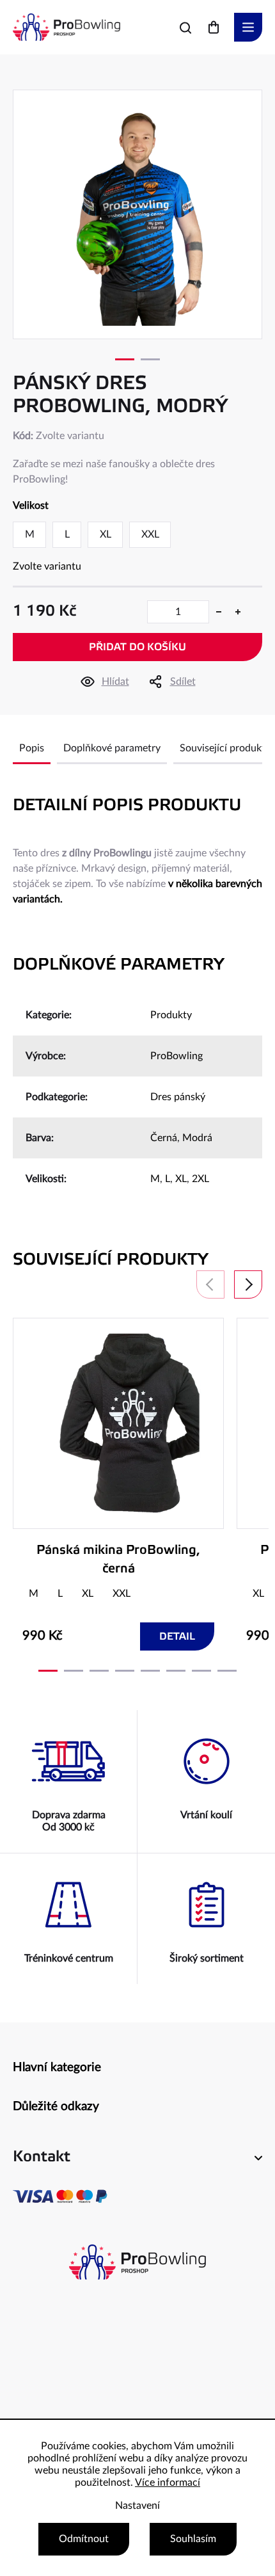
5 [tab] (150, 1671)
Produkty (171, 1015)
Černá (164, 1138)
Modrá (197, 1138)
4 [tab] (125, 1671)
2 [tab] (150, 359)
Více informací (168, 2483)
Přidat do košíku (137, 647)
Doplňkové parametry (112, 748)
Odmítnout (84, 2539)
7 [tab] (201, 1671)
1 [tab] (125, 359)
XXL (122, 1594)
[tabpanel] (137, 214)
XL (181, 1179)
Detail (177, 1637)
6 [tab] (176, 1671)
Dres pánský (178, 1097)
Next (248, 1284)
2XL (200, 1179)
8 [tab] (227, 1671)
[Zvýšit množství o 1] (238, 612)
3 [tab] (99, 1671)
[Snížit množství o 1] (219, 612)
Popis (32, 748)
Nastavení (137, 2506)
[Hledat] (185, 28)
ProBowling (177, 1056)
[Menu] (248, 27)
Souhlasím (193, 2539)
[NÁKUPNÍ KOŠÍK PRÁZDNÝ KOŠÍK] (214, 27)
